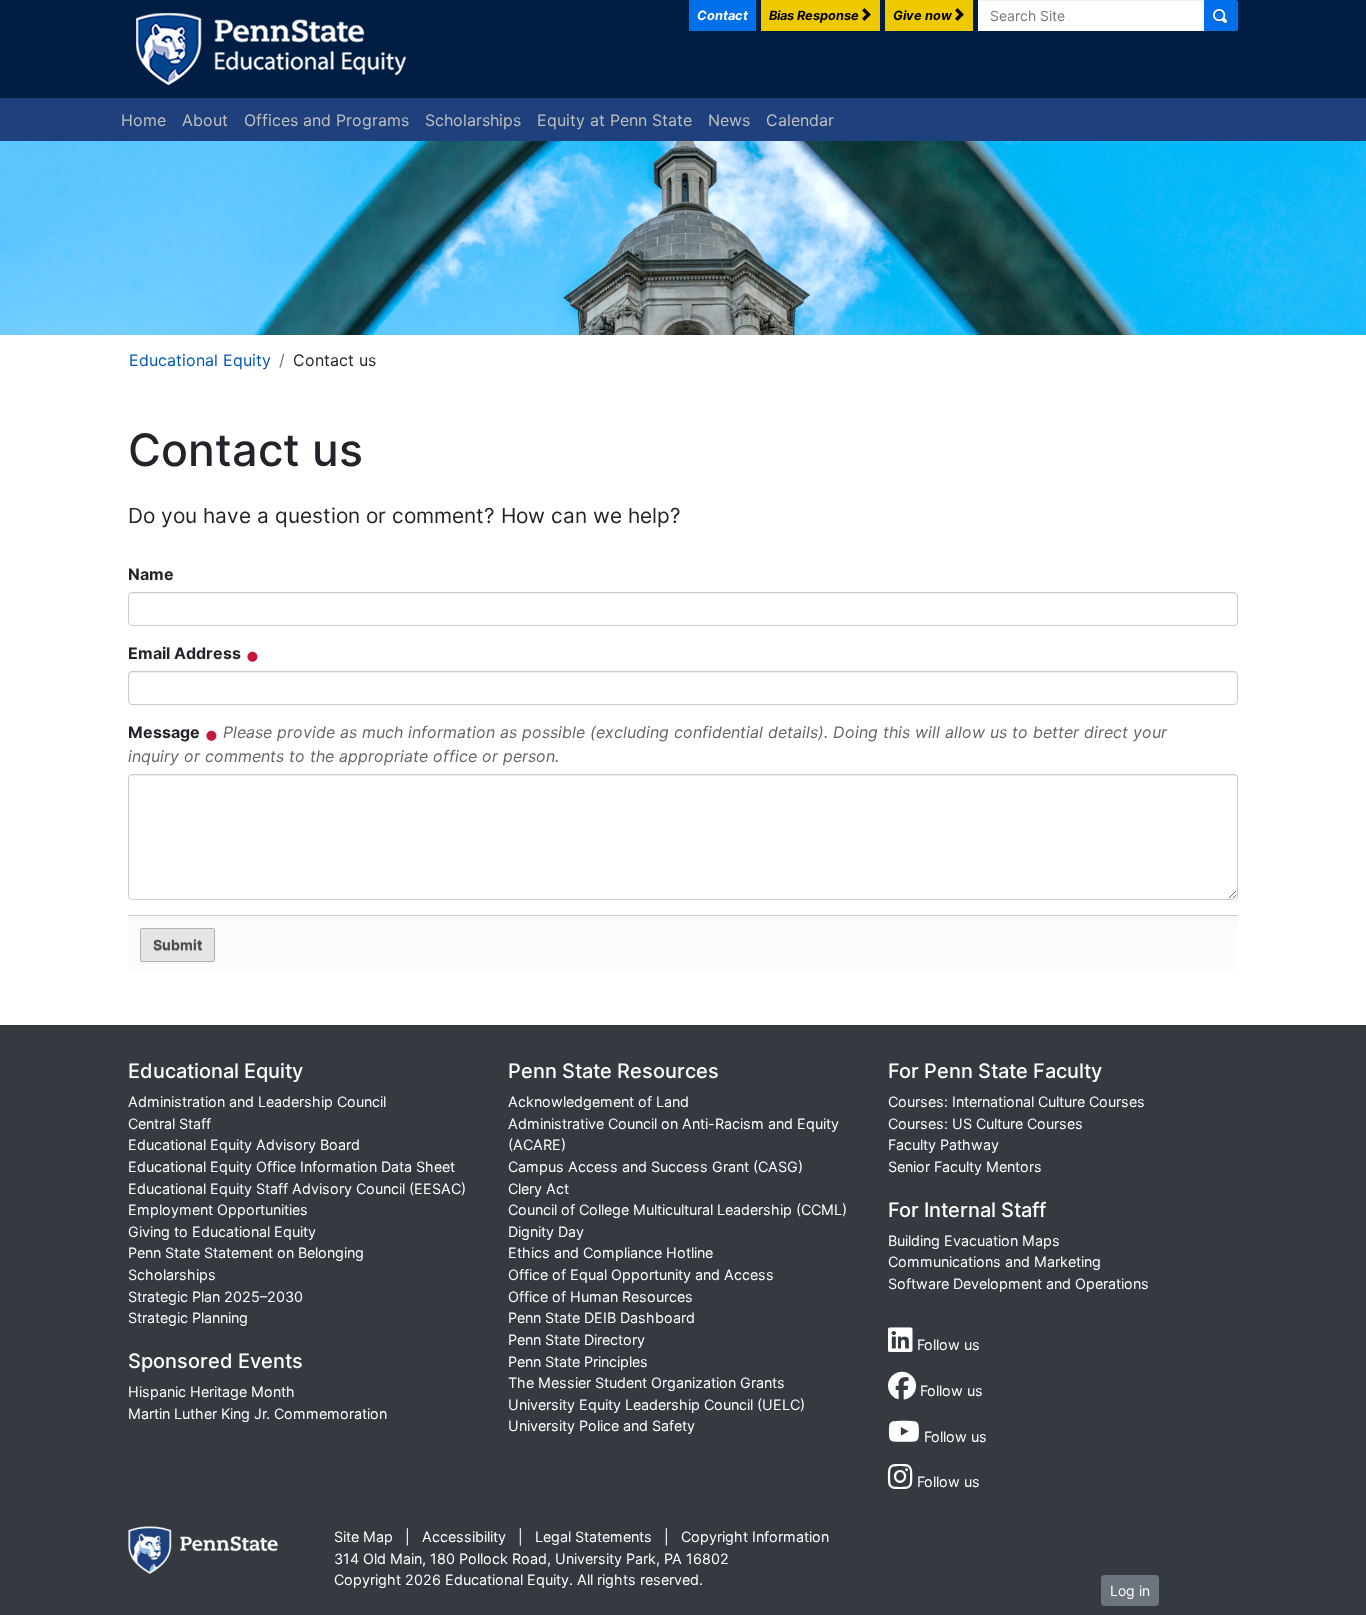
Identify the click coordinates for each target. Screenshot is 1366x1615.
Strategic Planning (188, 1317)
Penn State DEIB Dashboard (601, 1317)
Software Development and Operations (1018, 1283)
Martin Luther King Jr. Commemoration (257, 1413)
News (729, 120)
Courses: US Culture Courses (985, 1123)
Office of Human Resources (600, 1296)
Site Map (363, 1536)
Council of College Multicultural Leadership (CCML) (677, 1209)
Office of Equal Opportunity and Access (641, 1274)
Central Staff (169, 1123)
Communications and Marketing (994, 1261)
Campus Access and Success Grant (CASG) (655, 1166)
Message (647, 744)
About (205, 120)
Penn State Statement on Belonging (246, 1252)
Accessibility (464, 1536)
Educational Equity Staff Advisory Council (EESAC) (297, 1188)
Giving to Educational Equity (222, 1231)
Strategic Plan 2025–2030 (215, 1296)
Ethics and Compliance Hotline (610, 1252)
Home (143, 120)
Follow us (946, 1344)
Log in (1130, 1590)
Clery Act (538, 1188)
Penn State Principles (578, 1361)
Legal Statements (593, 1536)
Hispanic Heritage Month (211, 1391)
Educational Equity (200, 360)
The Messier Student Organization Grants (646, 1382)
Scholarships (473, 120)
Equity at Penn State (614, 120)
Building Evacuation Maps (974, 1240)
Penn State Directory (576, 1339)
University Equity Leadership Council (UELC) (656, 1404)
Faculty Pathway (943, 1144)
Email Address (186, 653)
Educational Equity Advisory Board (244, 1144)
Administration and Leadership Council (257, 1101)
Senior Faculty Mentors (965, 1166)
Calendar (800, 120)
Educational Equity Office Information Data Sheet (291, 1166)
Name (151, 574)
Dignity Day (546, 1231)
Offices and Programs (326, 120)
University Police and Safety (601, 1425)
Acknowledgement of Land (598, 1101)
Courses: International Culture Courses (1016, 1101)
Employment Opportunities (218, 1209)
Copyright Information (755, 1536)
